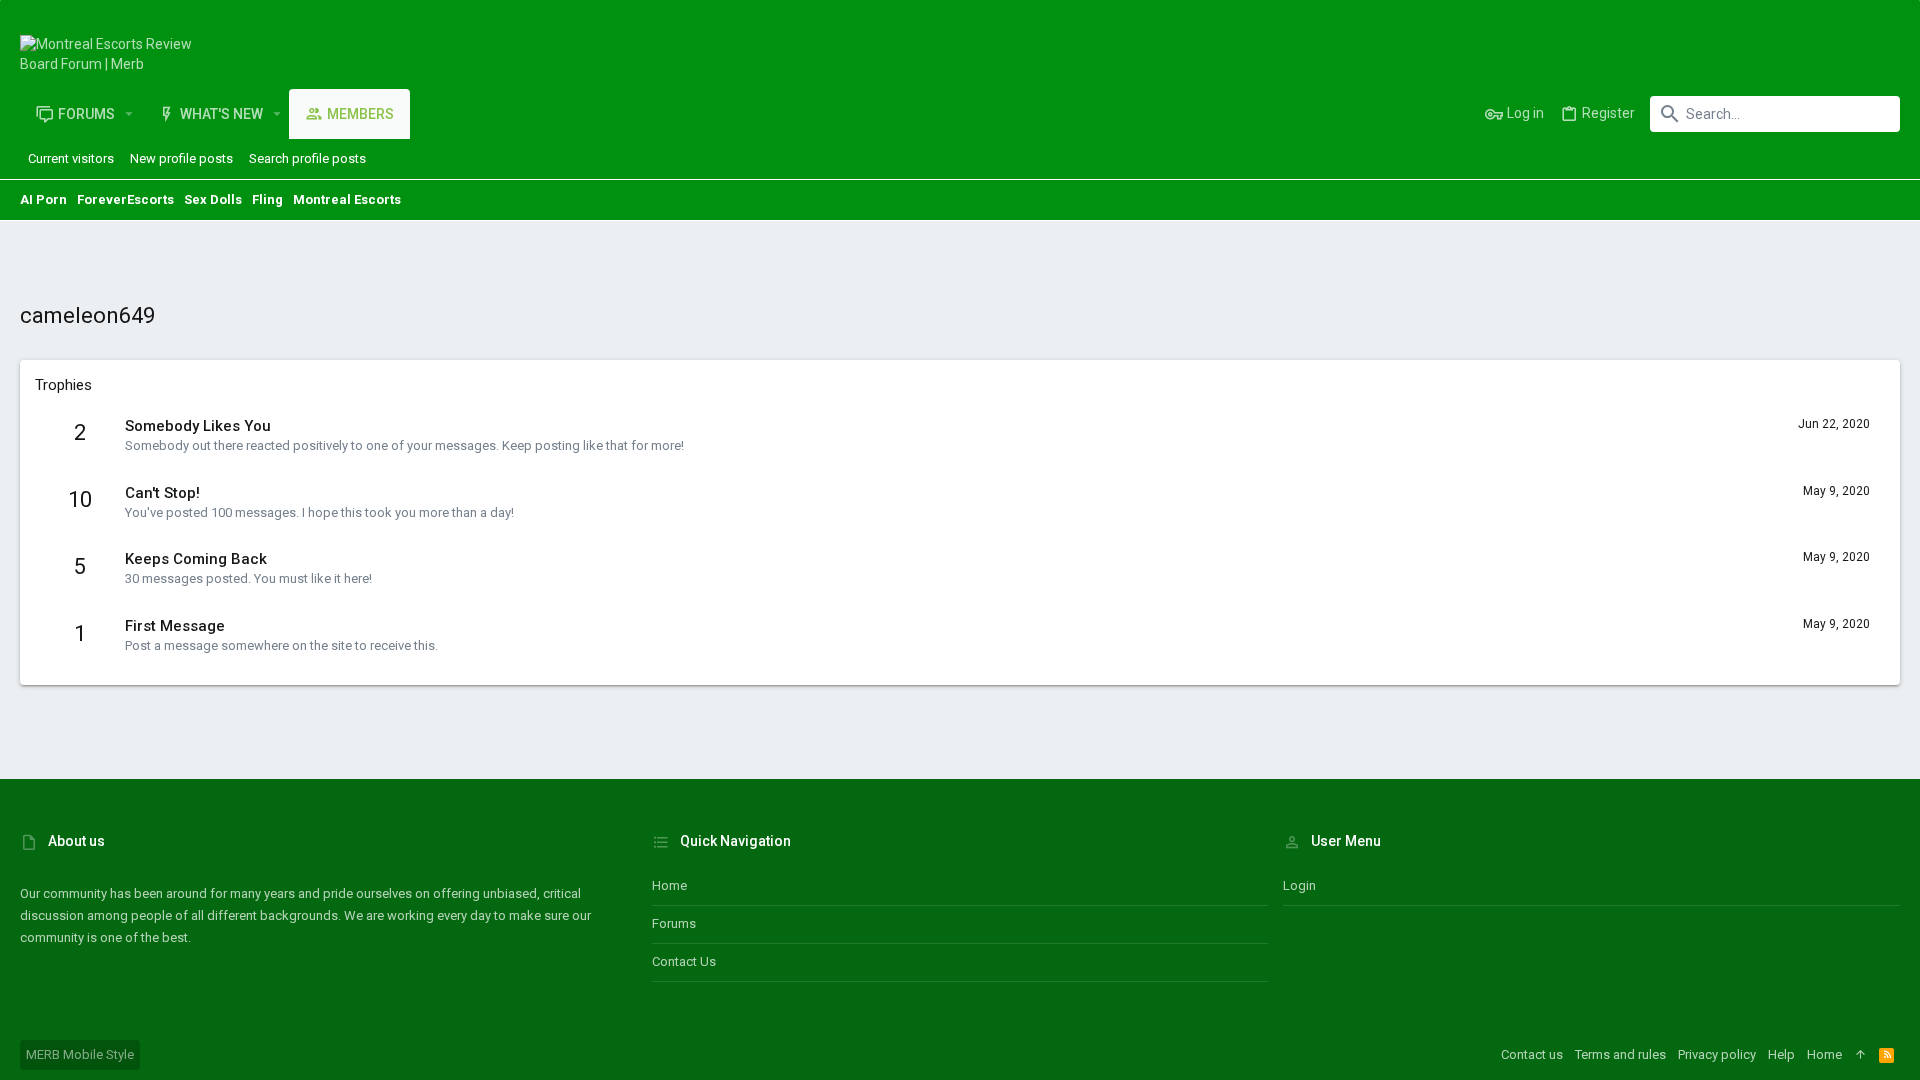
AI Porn (43, 199)
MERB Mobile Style (80, 1054)
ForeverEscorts (125, 199)
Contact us (684, 961)
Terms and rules (1620, 1054)
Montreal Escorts (347, 199)
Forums (674, 923)
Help (1781, 1054)
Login (1299, 885)
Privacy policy (1717, 1054)
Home (669, 885)
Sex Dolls (213, 199)
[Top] (1860, 1055)
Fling (267, 199)
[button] (129, 114)
